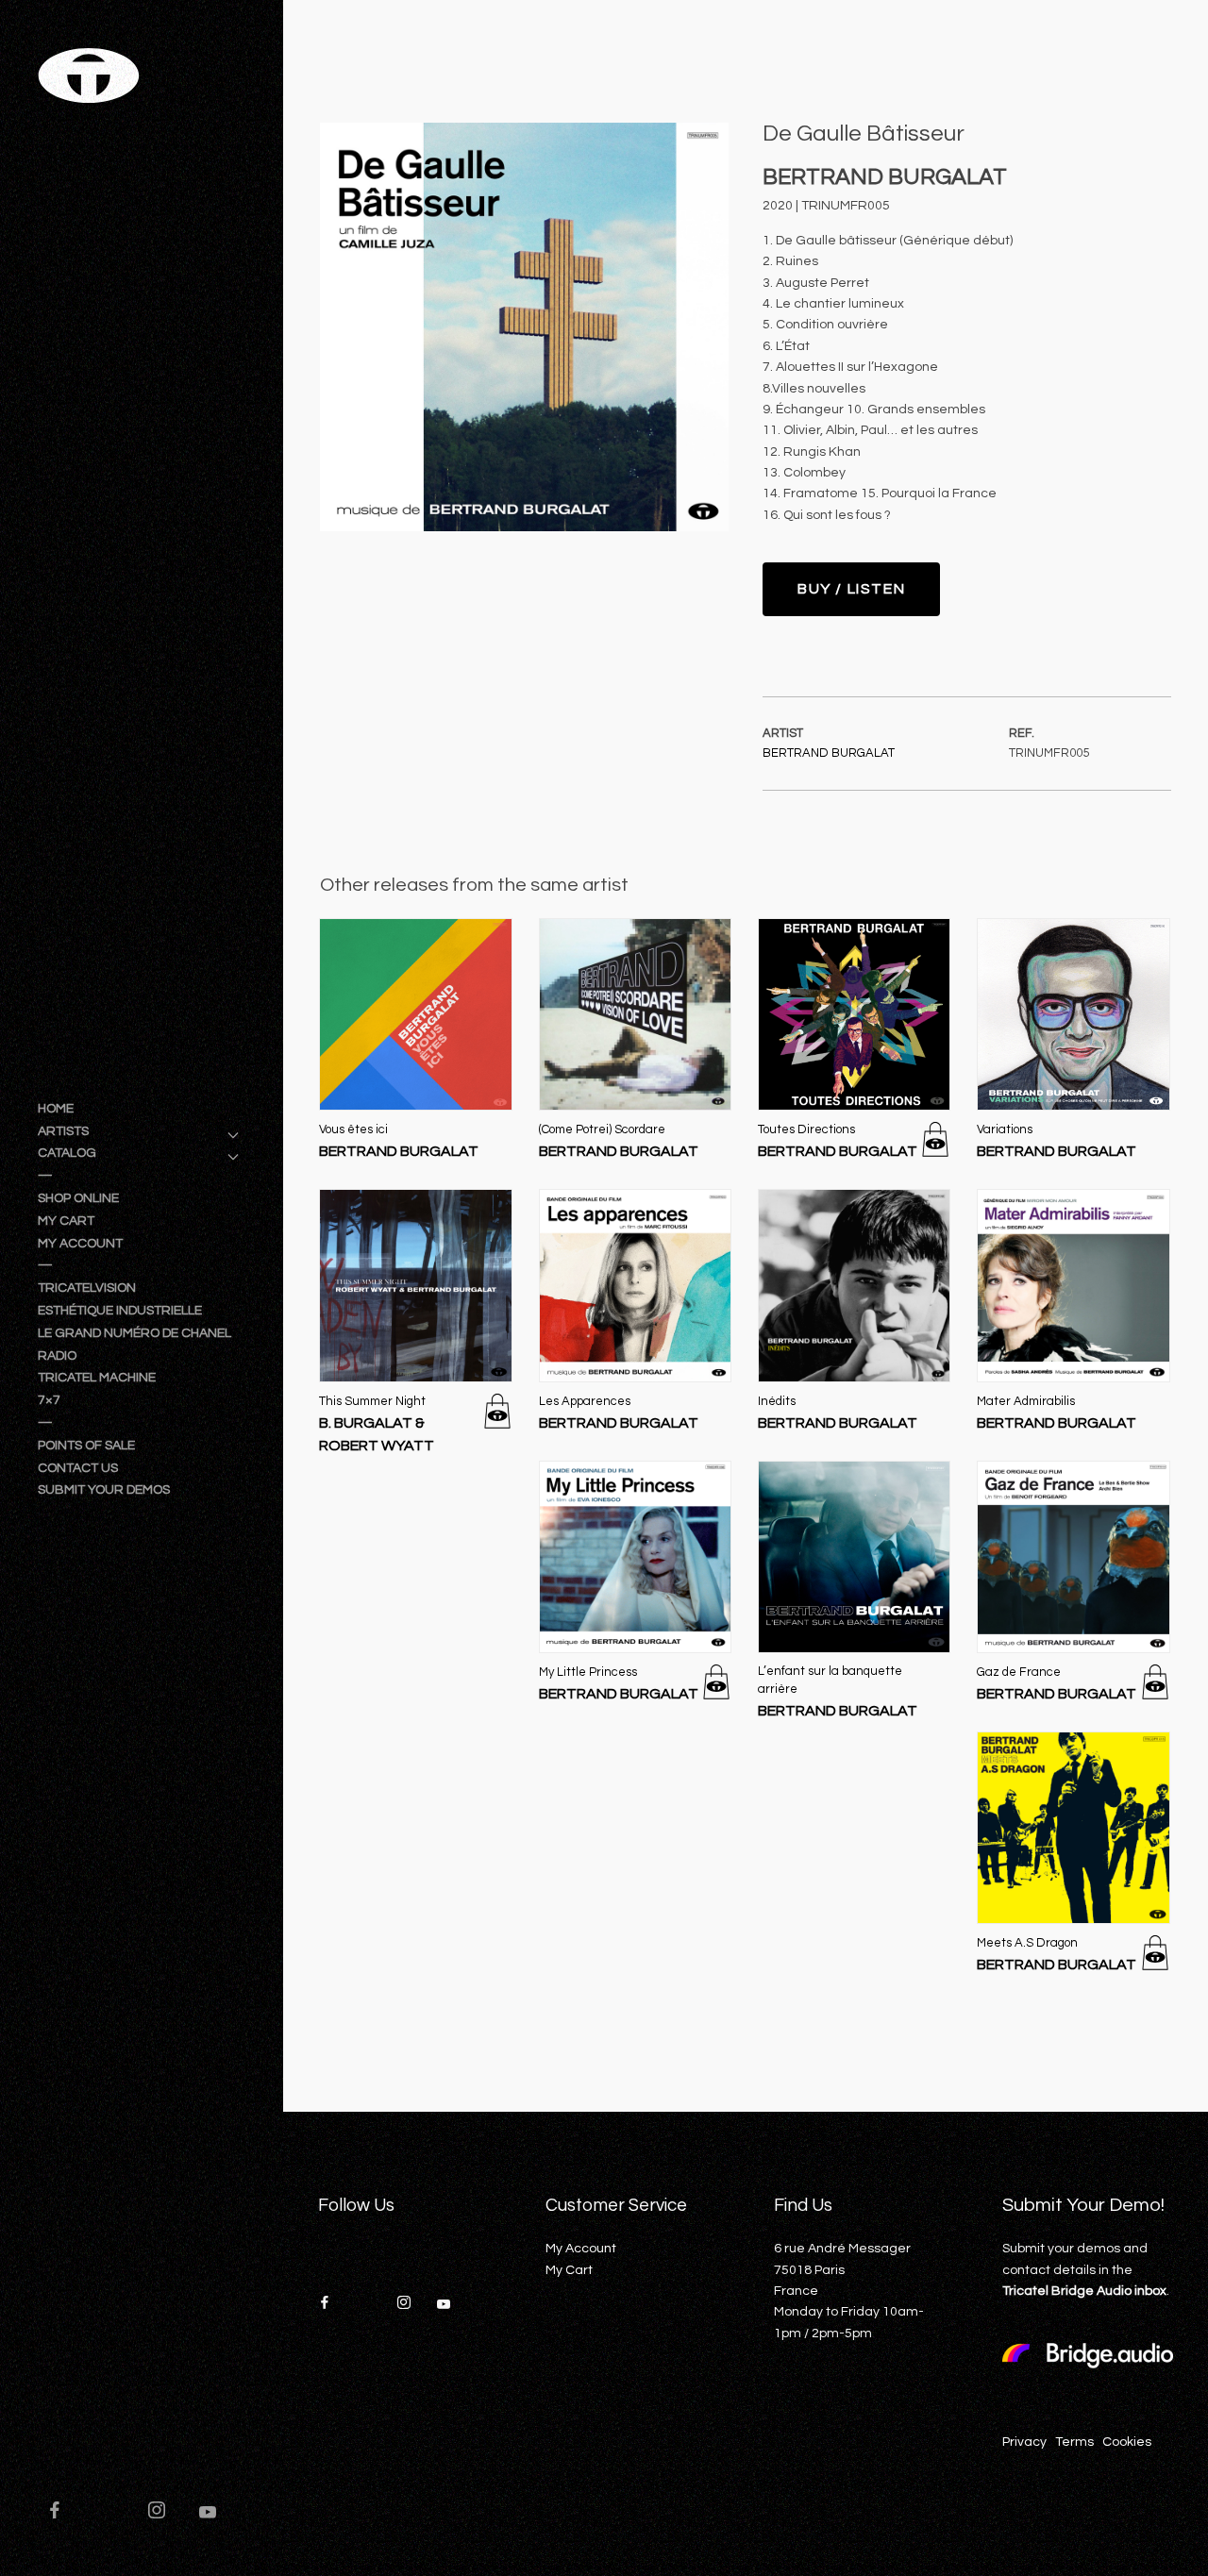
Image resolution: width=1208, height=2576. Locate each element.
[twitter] (114, 2513)
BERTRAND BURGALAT (829, 753)
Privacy (1024, 2442)
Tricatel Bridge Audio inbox (1084, 2291)
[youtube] (208, 2520)
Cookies (1127, 2442)
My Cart (569, 2270)
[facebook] (63, 2513)
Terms (1074, 2442)
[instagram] (165, 2513)
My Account (581, 2249)
